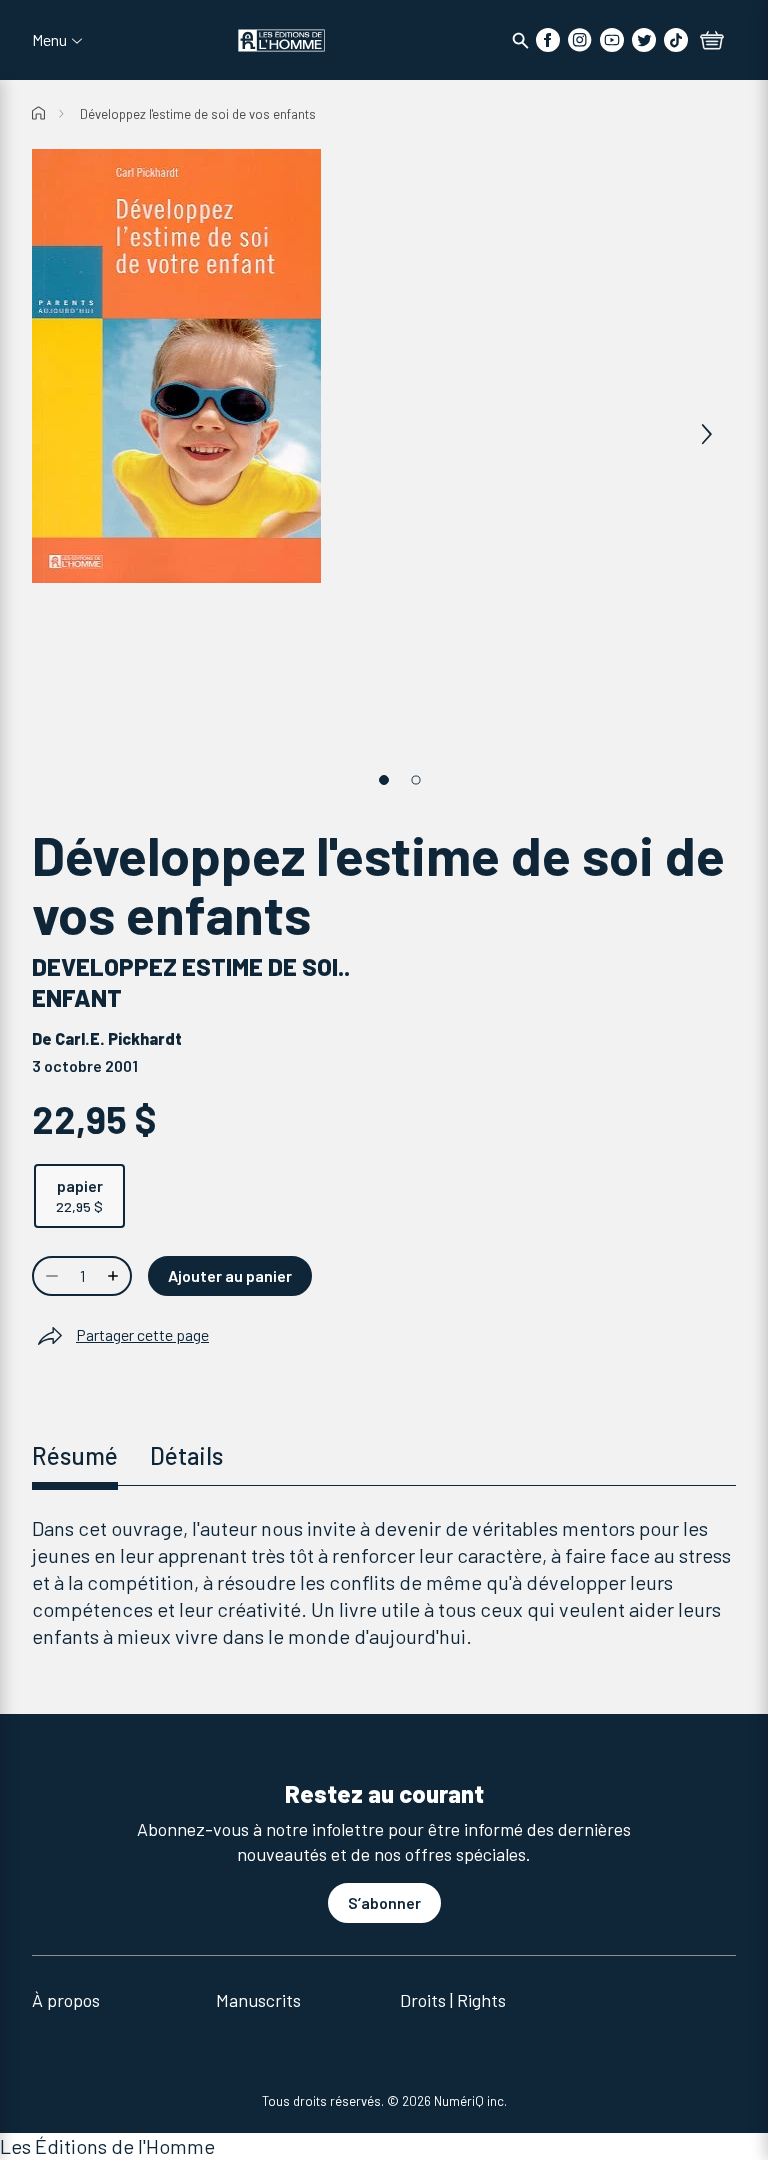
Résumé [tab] (75, 1455)
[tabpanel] (384, 1582)
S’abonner (384, 1902)
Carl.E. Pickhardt (118, 1038)
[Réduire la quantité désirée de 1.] (50, 1276)
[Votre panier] (712, 42)
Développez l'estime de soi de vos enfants (198, 114)
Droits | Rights (453, 2000)
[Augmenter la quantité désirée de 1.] (115, 1276)
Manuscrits (258, 2000)
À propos (66, 2000)
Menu (49, 40)
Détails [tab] (186, 1455)
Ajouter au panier (230, 1275)
